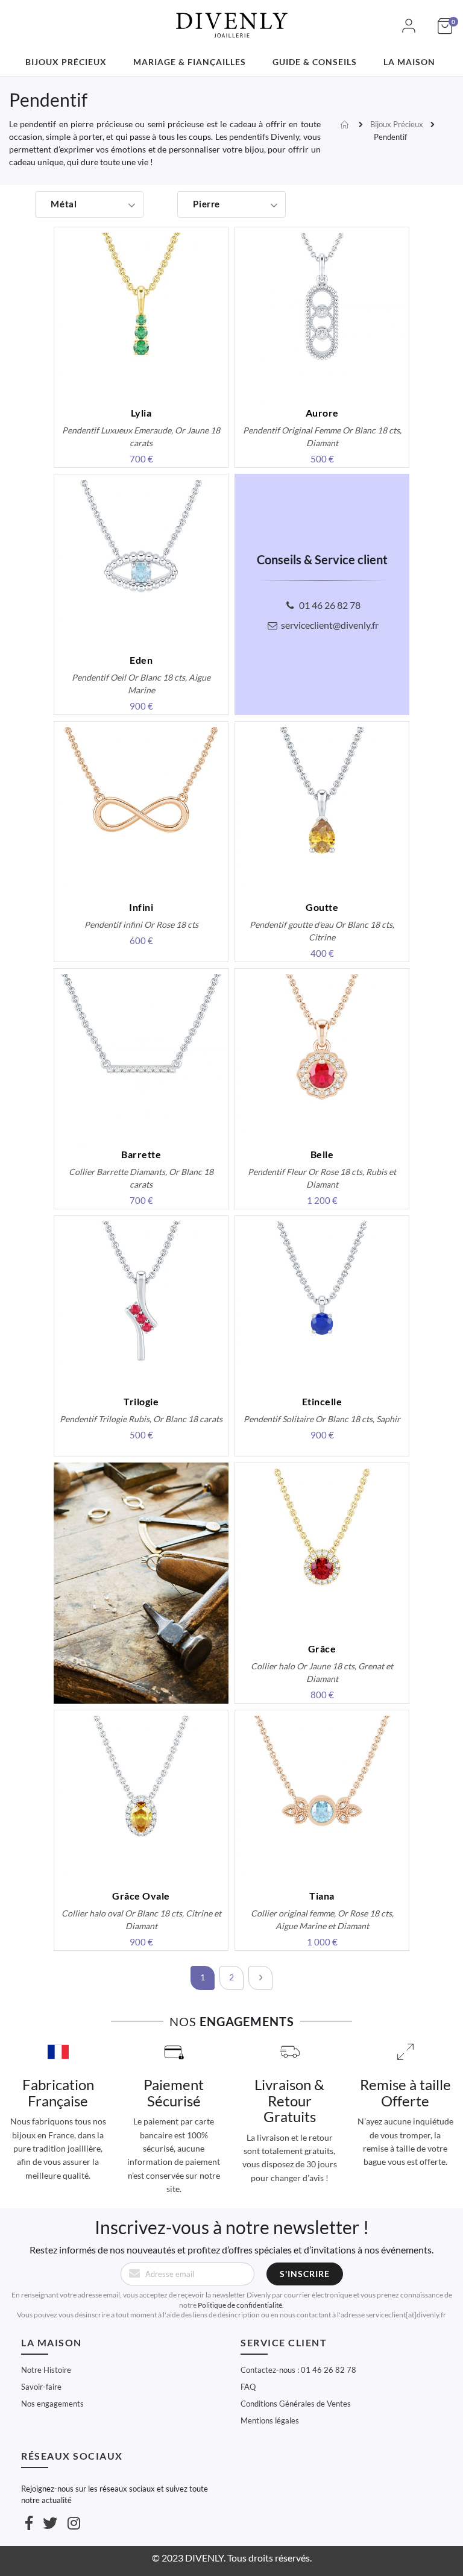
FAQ (248, 2387)
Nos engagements (52, 2404)
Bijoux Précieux (397, 124)
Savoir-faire (41, 2387)
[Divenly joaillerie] (231, 18)
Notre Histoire (46, 2370)
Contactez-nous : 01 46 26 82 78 (298, 2370)
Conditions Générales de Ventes (296, 2404)
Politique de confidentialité (240, 2305)
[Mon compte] (409, 32)
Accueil (346, 125)
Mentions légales (270, 2420)
